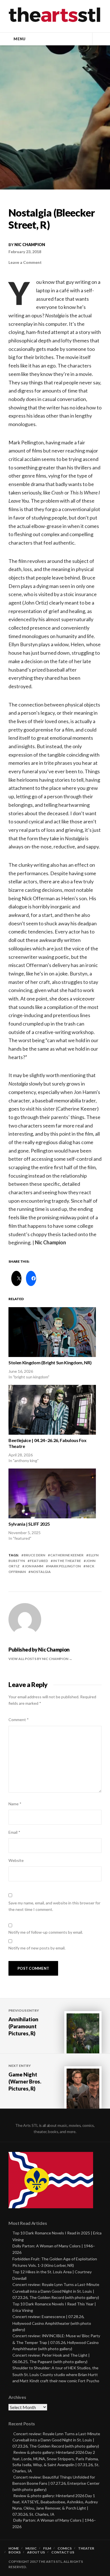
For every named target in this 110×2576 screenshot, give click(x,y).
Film (47, 2548)
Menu (19, 39)
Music (31, 2548)
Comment (19, 1720)
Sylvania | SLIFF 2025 (29, 1524)
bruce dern (34, 1555)
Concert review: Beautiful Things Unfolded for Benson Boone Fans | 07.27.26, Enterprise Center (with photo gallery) (56, 2483)
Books (15, 2552)
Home (14, 2548)
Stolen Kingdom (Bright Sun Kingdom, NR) (50, 1362)
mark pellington (64, 1566)
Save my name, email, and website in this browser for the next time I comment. (54, 1906)
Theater (86, 2548)
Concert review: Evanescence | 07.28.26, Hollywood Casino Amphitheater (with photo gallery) (52, 2323)
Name (15, 1804)
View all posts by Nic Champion (39, 1659)
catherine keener (67, 1555)
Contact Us (63, 2552)
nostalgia (41, 1572)
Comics (65, 2548)
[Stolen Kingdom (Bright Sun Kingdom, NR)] (52, 1332)
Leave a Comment (25, 262)
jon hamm (34, 1566)
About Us (36, 2552)
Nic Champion (30, 245)
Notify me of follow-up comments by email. (46, 1932)
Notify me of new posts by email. (37, 1948)
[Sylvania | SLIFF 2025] (52, 1493)
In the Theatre (67, 1561)
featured (39, 1561)
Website (16, 1860)
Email (14, 1832)
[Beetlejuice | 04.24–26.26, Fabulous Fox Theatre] (52, 1410)
